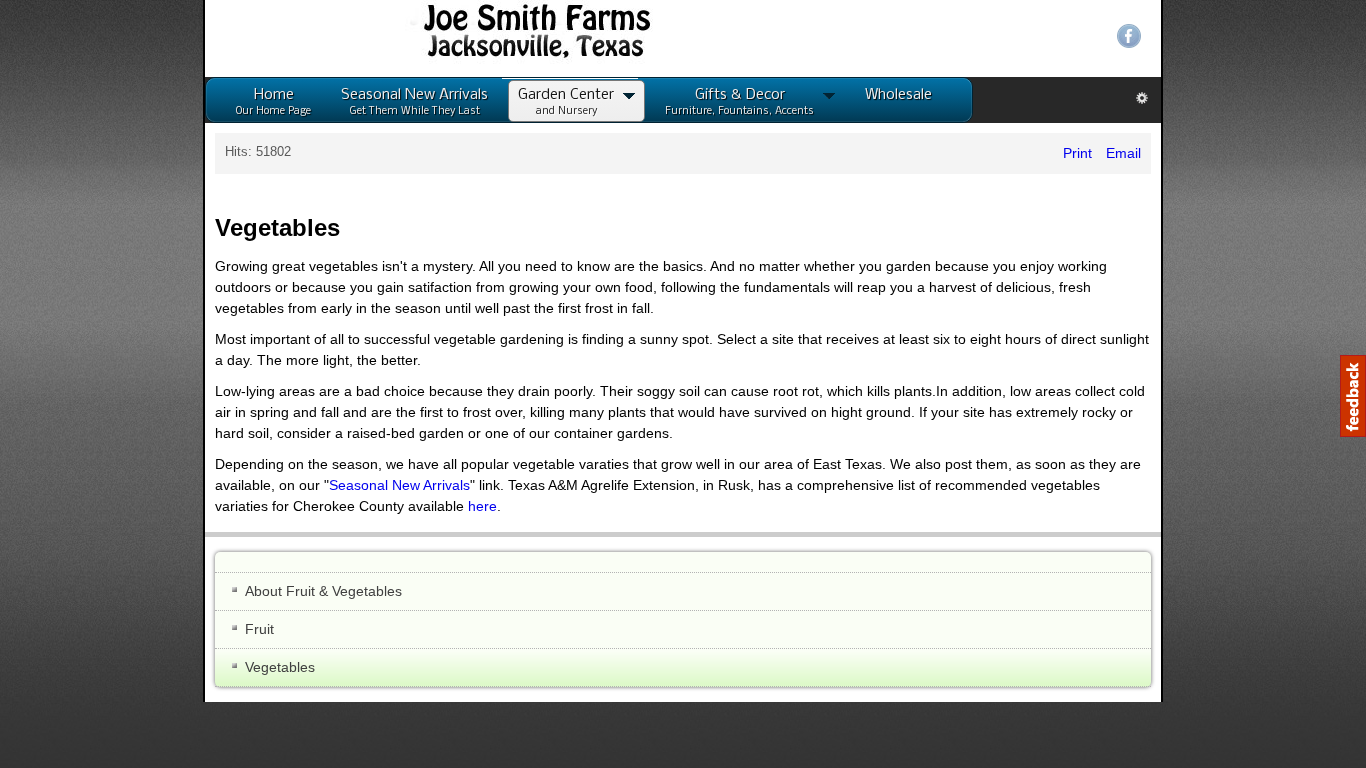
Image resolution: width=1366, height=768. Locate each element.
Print (1280, 153)
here (802, 422)
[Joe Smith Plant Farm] (234, 36)
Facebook (1332, 36)
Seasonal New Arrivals (1126, 401)
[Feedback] (1353, 396)
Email (1324, 153)
